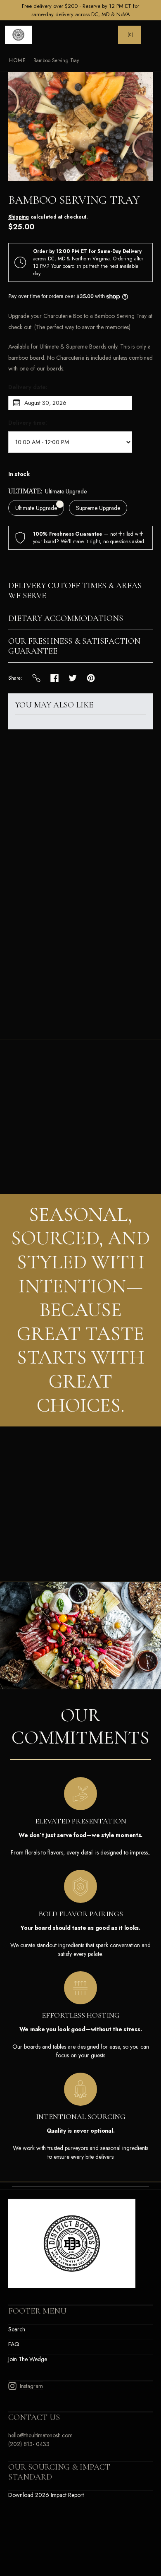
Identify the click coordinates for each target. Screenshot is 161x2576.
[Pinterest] (91, 678)
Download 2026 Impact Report (46, 2495)
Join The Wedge (28, 2359)
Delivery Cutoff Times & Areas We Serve (75, 591)
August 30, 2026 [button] (45, 403)
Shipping (19, 217)
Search (17, 2329)
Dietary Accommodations (66, 618)
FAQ (14, 2344)
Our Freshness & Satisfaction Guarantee (74, 646)
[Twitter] (73, 678)
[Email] (36, 678)
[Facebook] (54, 678)
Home (18, 60)
